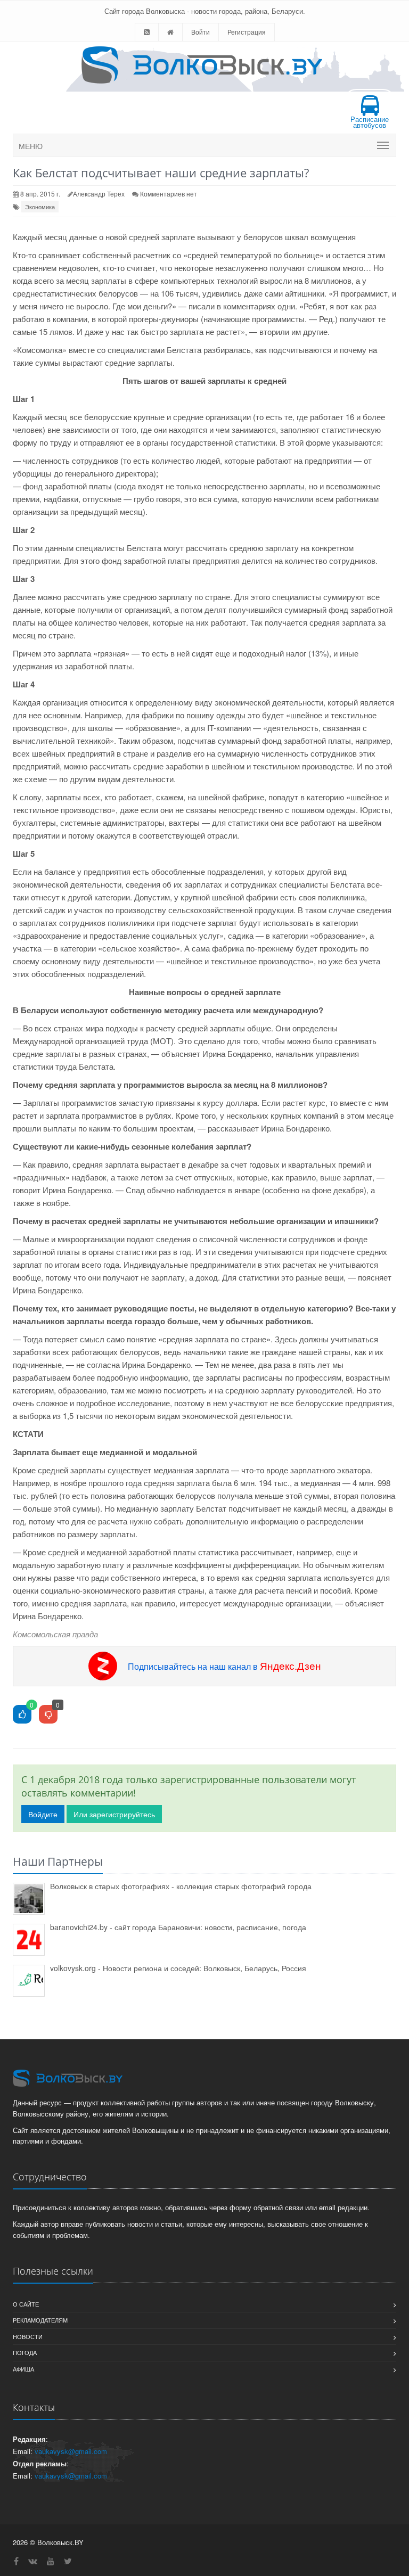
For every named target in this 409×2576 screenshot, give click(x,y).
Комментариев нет (169, 194)
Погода (25, 2352)
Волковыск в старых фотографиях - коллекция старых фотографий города (181, 1886)
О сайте (26, 2304)
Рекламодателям (40, 2320)
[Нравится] (22, 1715)
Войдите (43, 1814)
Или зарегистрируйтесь (114, 1814)
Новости (28, 2336)
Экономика (40, 207)
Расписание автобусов (370, 122)
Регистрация (247, 32)
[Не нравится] (48, 1715)
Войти (201, 32)
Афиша (23, 2369)
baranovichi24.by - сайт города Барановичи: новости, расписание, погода (178, 1927)
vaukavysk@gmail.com (71, 2451)
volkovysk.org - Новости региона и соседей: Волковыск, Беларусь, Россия (178, 1968)
